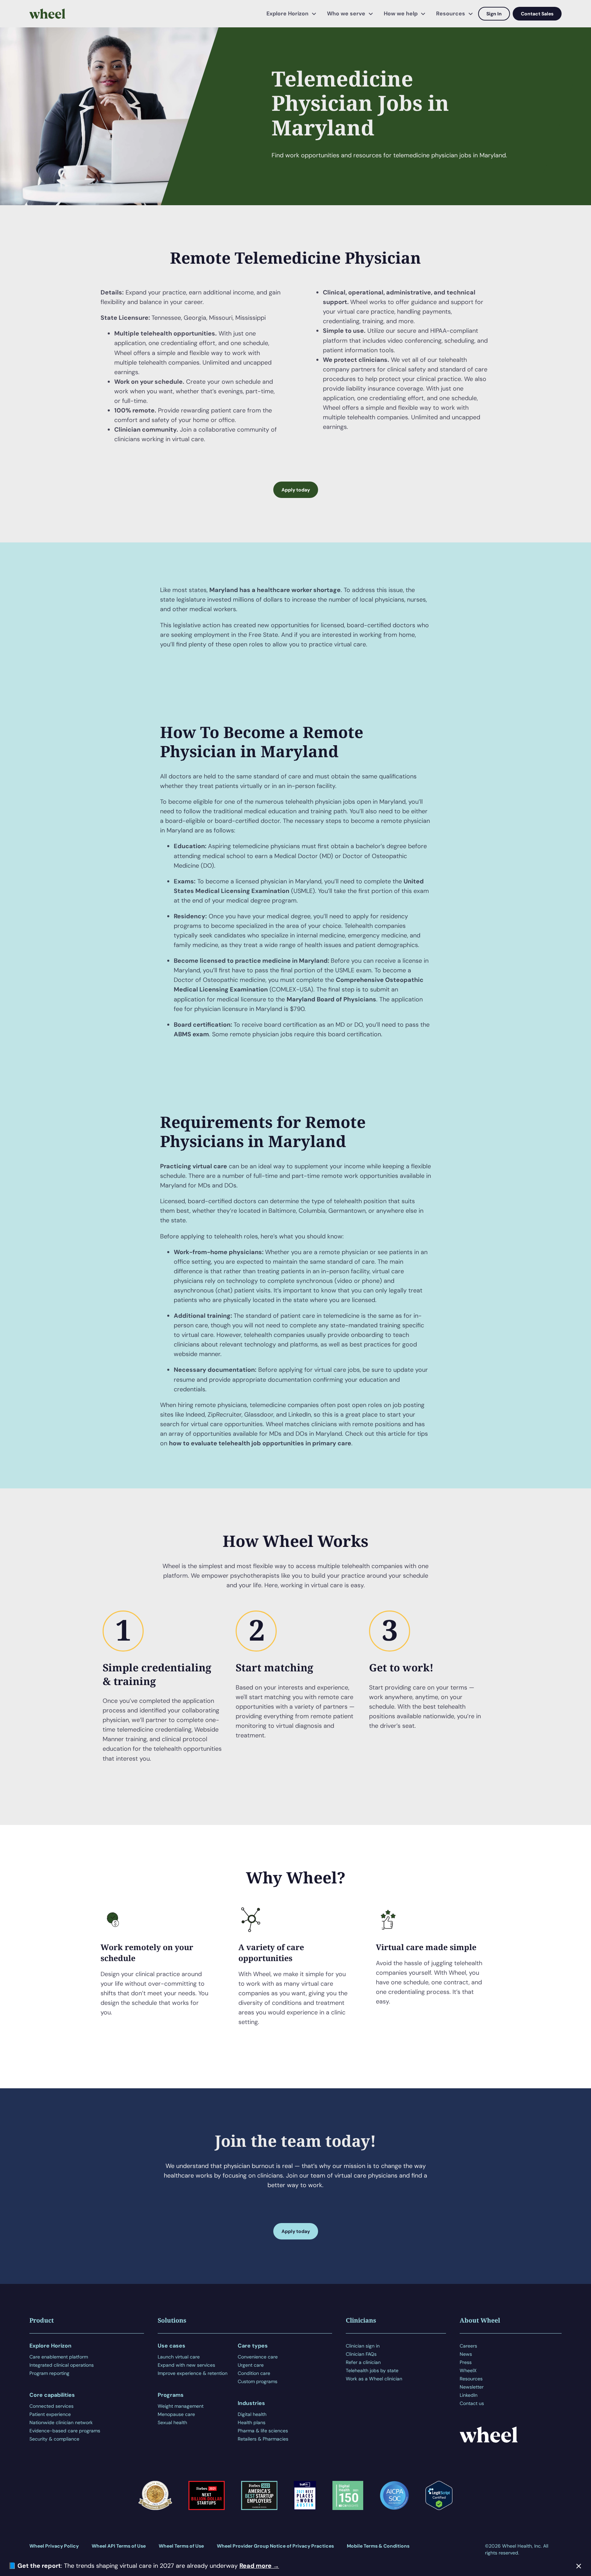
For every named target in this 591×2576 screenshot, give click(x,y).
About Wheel (480, 2320)
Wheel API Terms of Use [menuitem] (119, 2546)
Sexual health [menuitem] (172, 2422)
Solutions (172, 2320)
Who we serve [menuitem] (346, 14)
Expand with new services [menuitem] (186, 2365)
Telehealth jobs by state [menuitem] (372, 2370)
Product (42, 2320)
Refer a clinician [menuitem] (363, 2362)
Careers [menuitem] (468, 2346)
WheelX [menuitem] (468, 2370)
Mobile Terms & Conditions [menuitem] (378, 2546)
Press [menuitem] (466, 2362)
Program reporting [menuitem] (49, 2373)
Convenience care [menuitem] (258, 2357)
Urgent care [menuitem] (251, 2365)
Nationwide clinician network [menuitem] (61, 2422)
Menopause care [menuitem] (176, 2414)
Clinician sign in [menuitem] (363, 2346)
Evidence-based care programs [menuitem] (65, 2431)
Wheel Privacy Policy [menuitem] (54, 2546)
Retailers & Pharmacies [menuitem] (263, 2439)
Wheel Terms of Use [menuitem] (181, 2546)
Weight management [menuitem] (181, 2406)
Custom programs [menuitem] (258, 2381)
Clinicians (361, 2320)
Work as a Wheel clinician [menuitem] (374, 2379)
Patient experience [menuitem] (50, 2414)
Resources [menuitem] (451, 14)
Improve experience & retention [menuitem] (193, 2373)
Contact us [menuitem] (472, 2403)
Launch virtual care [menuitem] (179, 2357)
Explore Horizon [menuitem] (287, 14)
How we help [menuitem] (401, 14)
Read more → (259, 2566)
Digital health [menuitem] (252, 2414)
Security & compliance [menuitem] (54, 2439)
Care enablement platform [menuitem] (59, 2357)
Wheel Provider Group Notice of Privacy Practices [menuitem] (275, 2546)
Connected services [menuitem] (51, 2406)
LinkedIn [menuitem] (469, 2395)
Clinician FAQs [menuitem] (361, 2354)
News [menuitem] (466, 2354)
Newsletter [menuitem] (472, 2387)
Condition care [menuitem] (254, 2373)
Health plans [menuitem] (252, 2422)
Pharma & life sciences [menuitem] (263, 2431)
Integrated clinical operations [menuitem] (62, 2365)
